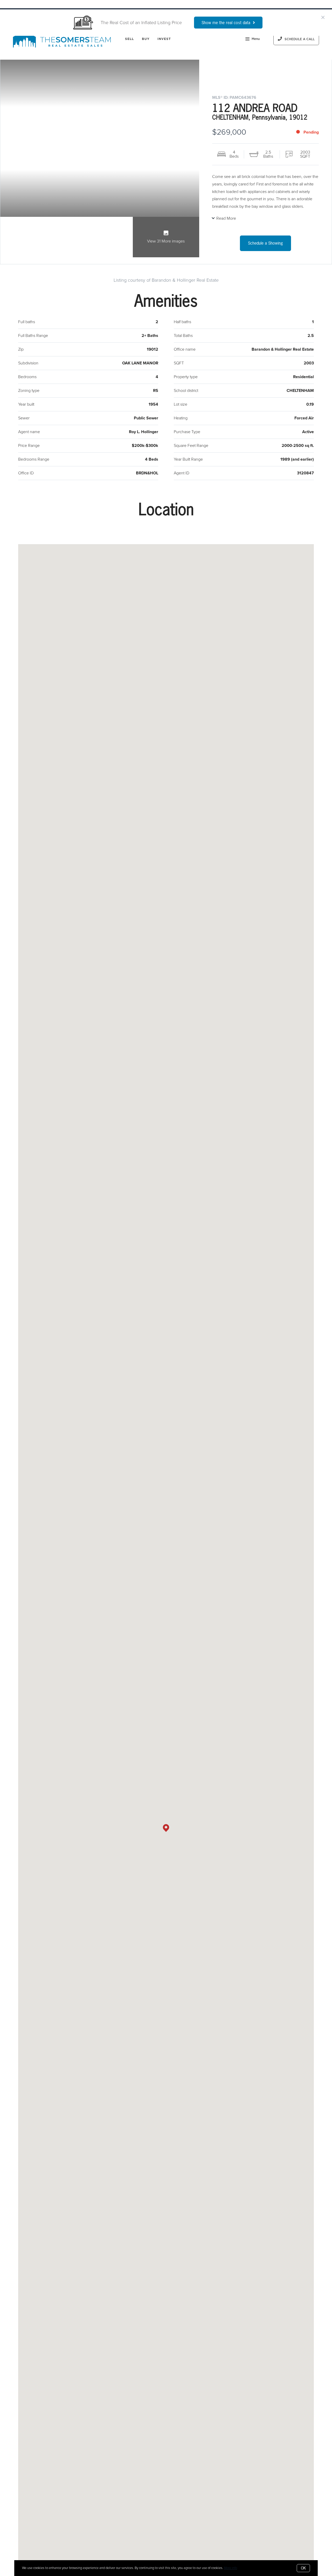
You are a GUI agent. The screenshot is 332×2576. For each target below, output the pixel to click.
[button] (166, 1828)
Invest (164, 39)
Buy (146, 39)
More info (230, 2568)
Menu (256, 39)
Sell (129, 39)
